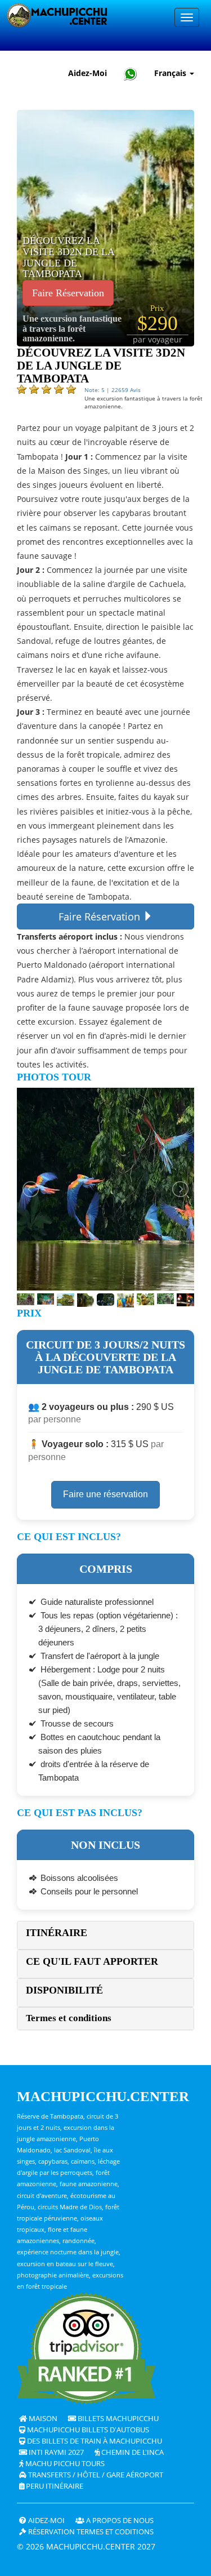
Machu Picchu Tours (64, 2464)
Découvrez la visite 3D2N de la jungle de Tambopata (68, 257)
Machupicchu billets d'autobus (87, 2430)
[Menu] (187, 17)
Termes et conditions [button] (69, 2018)
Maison (42, 2419)
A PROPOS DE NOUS (119, 2521)
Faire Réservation (68, 293)
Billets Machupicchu (117, 2419)
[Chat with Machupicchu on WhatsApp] (131, 74)
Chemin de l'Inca (132, 2452)
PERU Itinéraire (54, 2486)
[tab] (105, 1935)
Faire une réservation (105, 1494)
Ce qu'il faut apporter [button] (92, 1961)
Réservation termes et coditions (90, 2532)
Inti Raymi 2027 (55, 2452)
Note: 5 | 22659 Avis (113, 390)
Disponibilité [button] (64, 1990)
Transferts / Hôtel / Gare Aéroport (95, 2475)
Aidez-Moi (87, 73)
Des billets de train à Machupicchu (94, 2441)
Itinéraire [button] (57, 1933)
